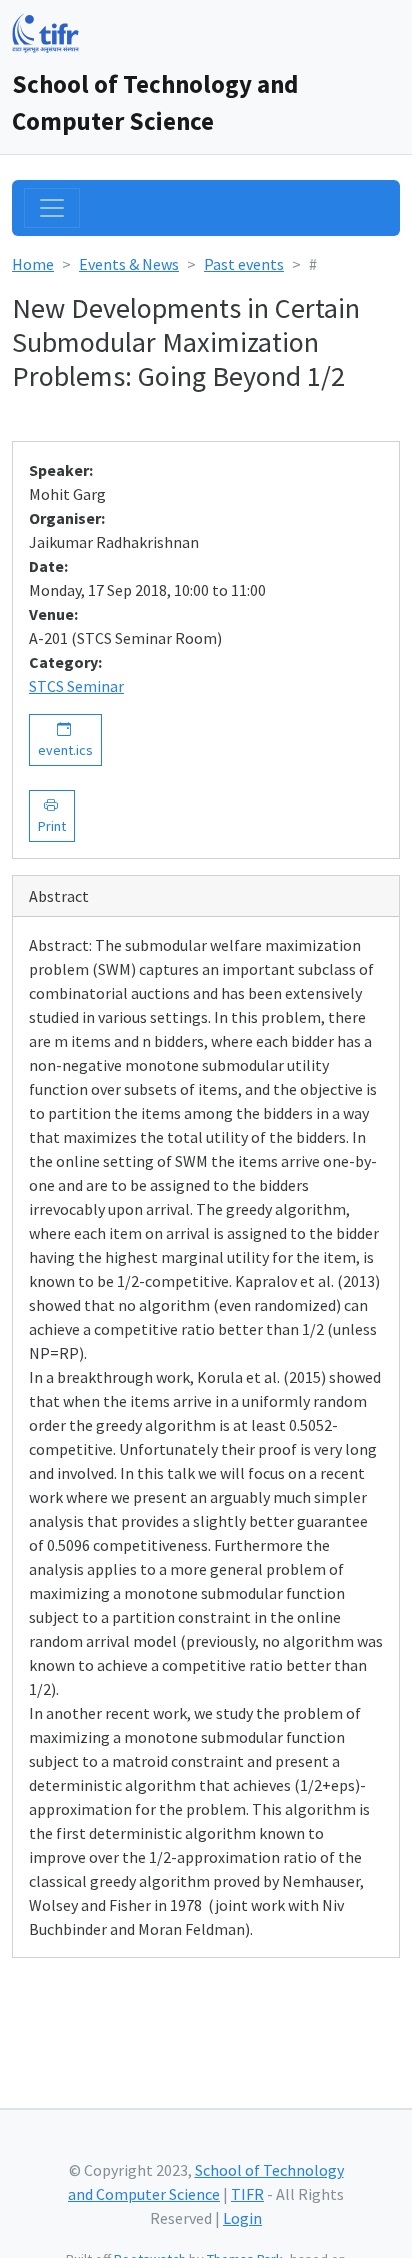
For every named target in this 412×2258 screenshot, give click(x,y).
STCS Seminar (76, 686)
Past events (244, 264)
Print (52, 815)
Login (242, 2218)
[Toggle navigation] (52, 208)
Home (33, 264)
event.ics (65, 739)
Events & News (129, 264)
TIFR (247, 2194)
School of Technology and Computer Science (155, 102)
